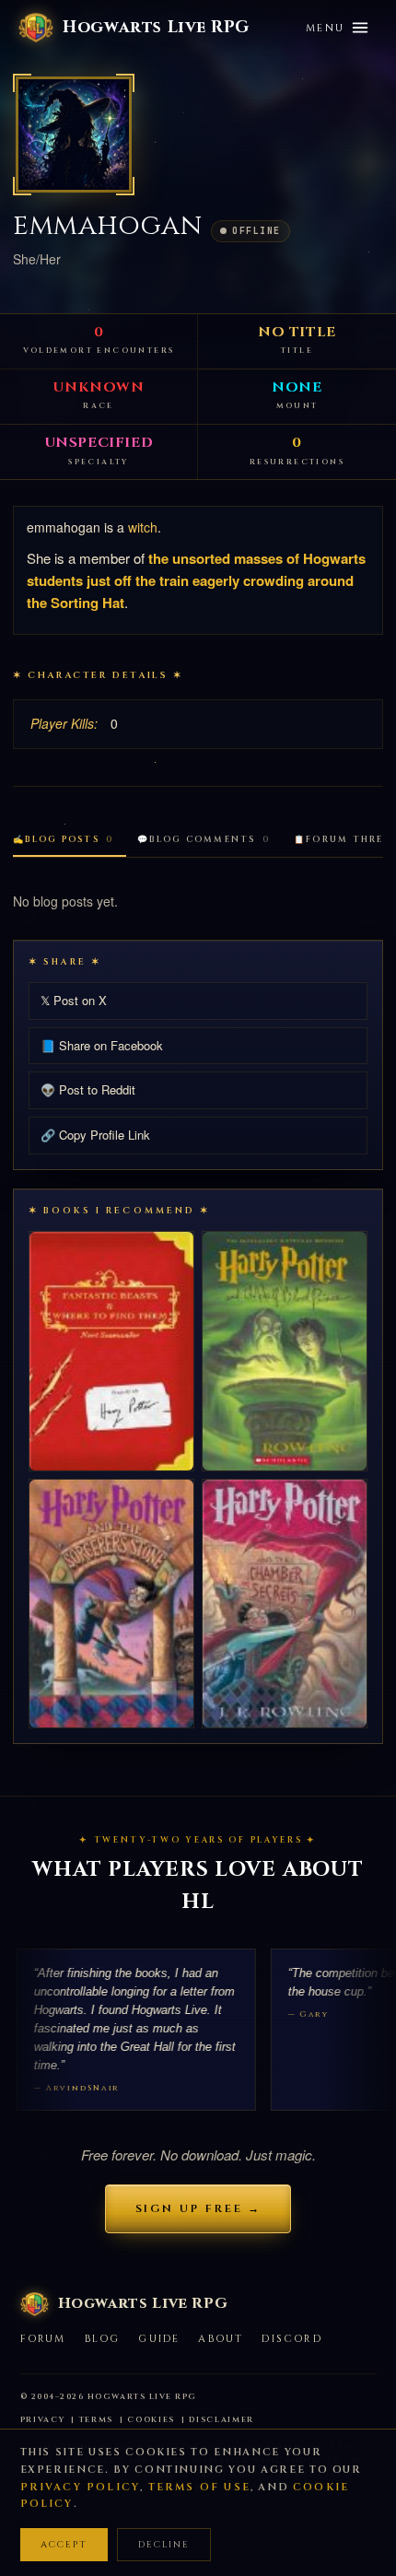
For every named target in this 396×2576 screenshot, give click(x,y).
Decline (164, 2545)
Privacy (43, 2420)
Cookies (151, 2420)
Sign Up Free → (198, 2208)
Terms (97, 2420)
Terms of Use (199, 2487)
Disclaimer (221, 2420)
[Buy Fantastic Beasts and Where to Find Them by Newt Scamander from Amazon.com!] (111, 1351)
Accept (64, 2545)
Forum (43, 2339)
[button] (74, 135)
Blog (103, 2339)
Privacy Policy (81, 2487)
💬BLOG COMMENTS (204, 839)
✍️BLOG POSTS (63, 839)
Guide (159, 2339)
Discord (291, 2339)
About (221, 2339)
